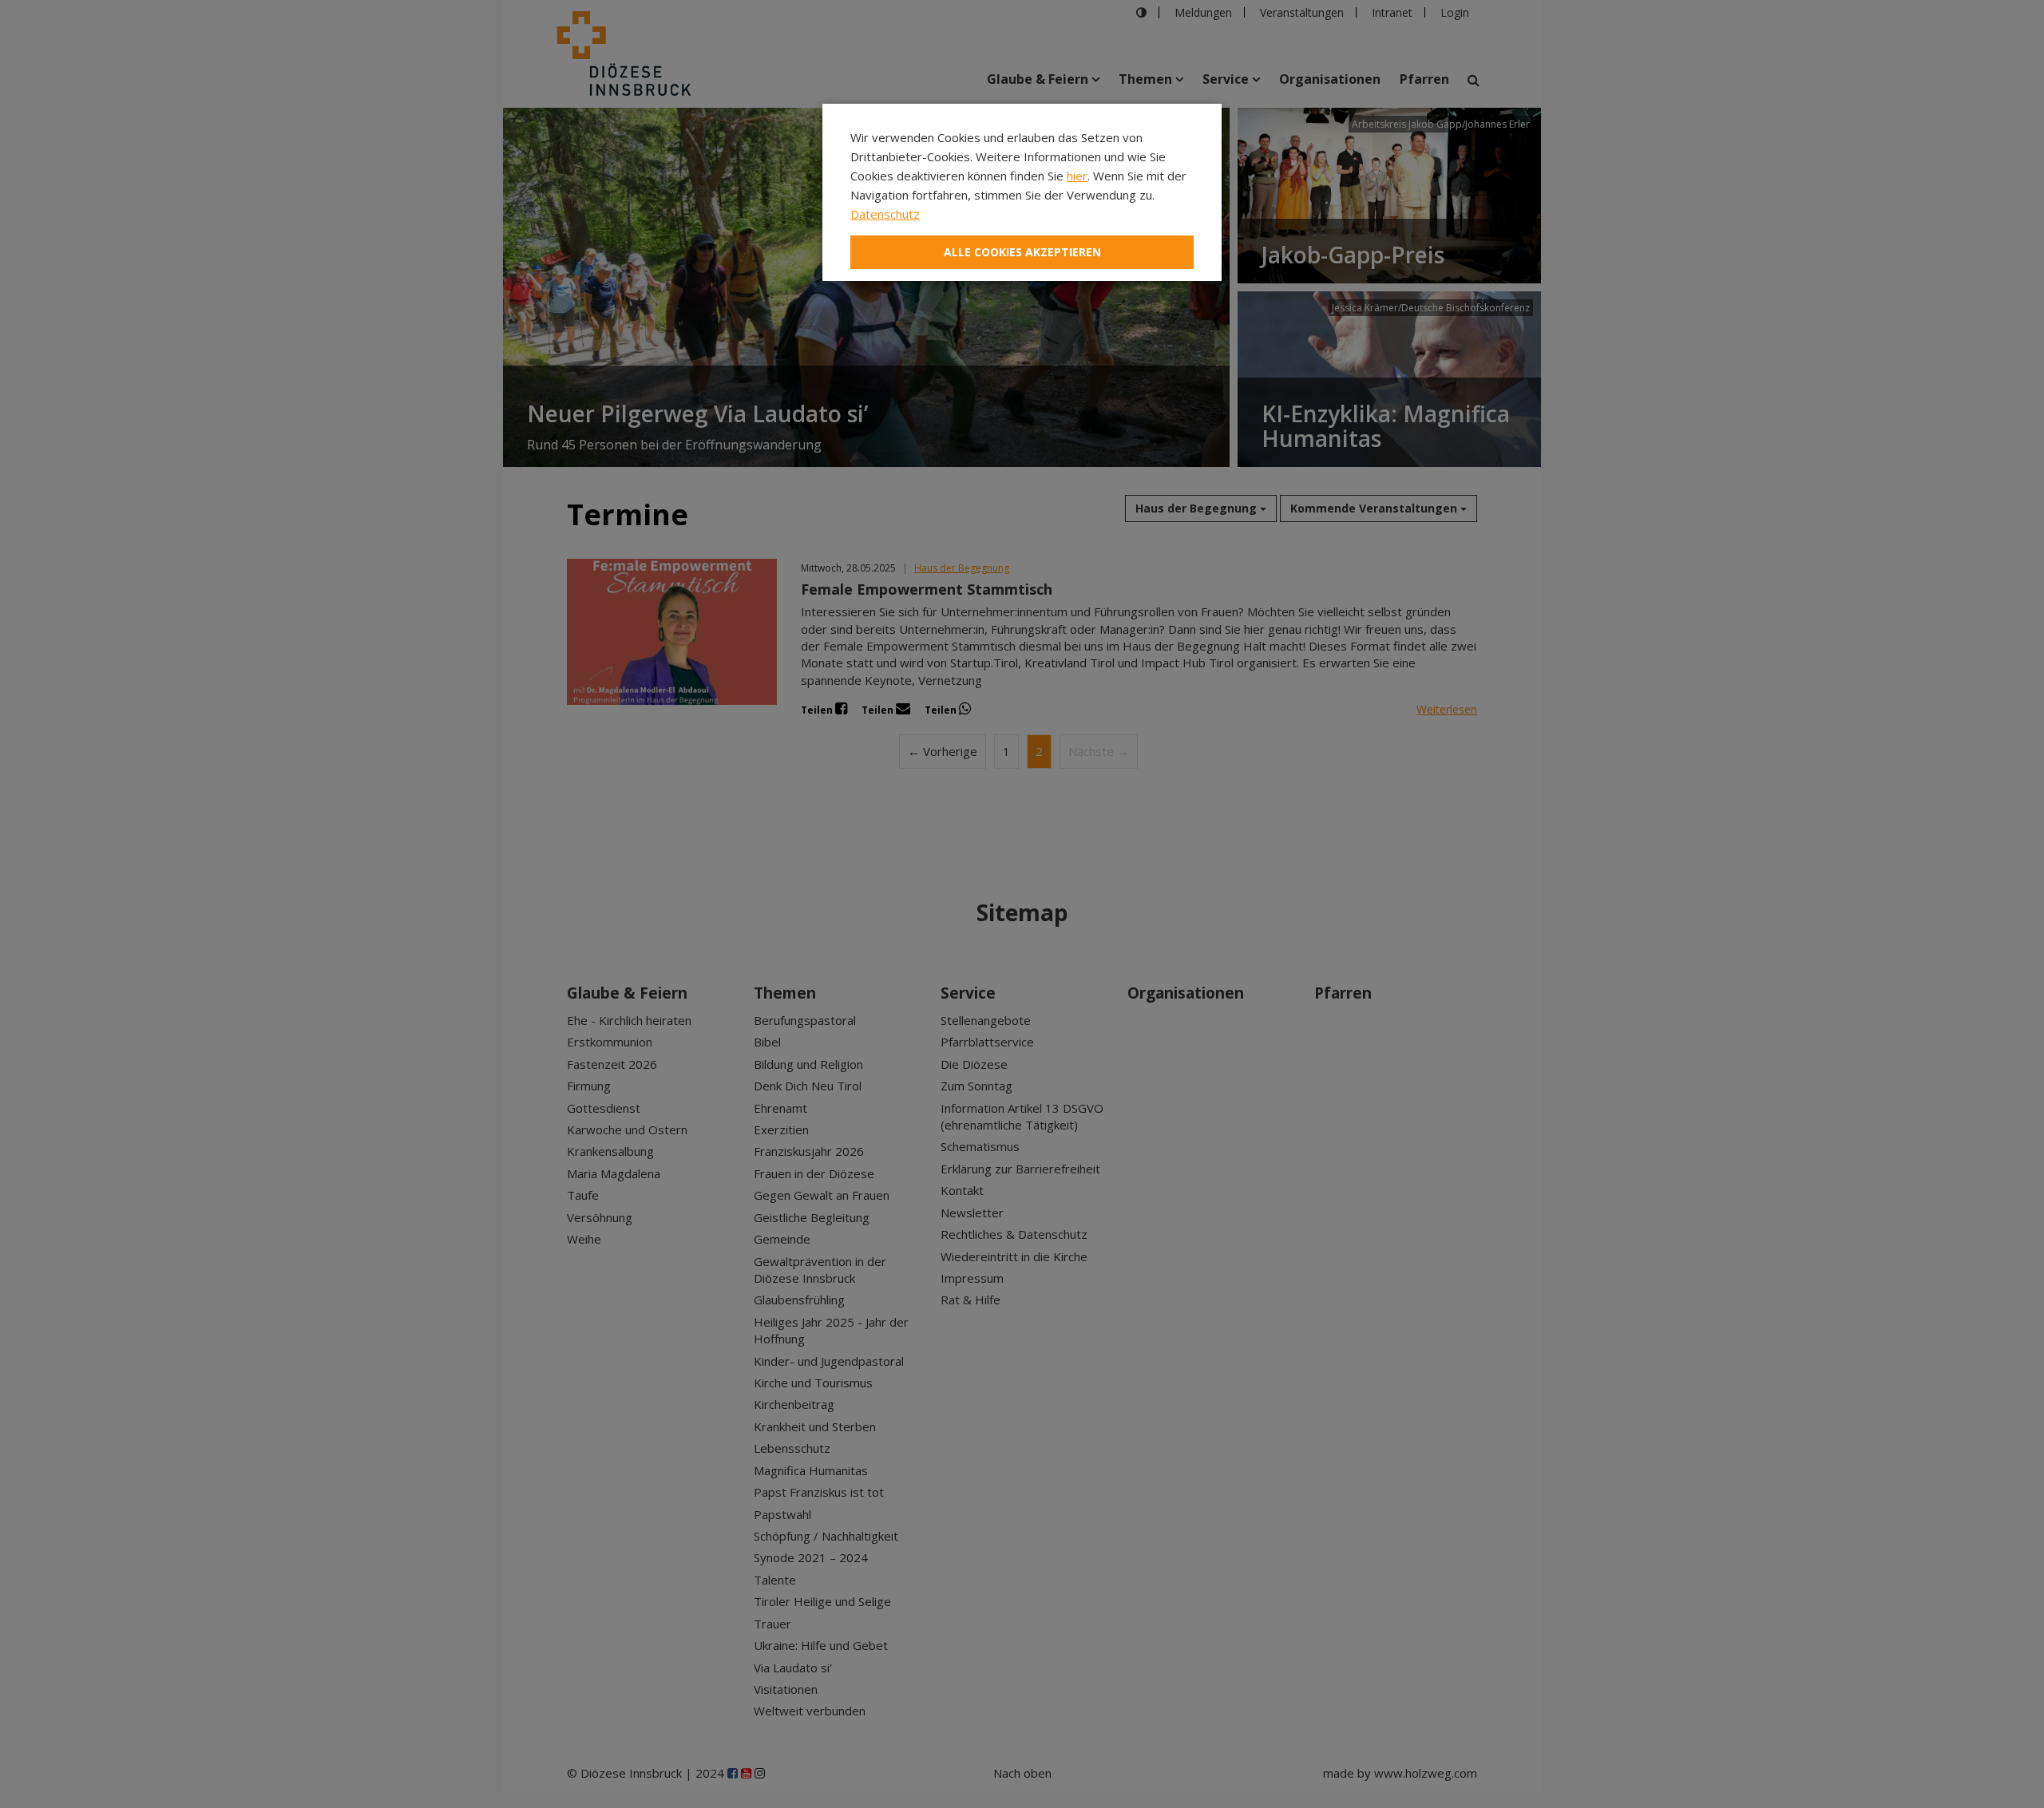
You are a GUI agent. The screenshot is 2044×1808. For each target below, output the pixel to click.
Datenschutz (885, 214)
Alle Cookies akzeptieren (1022, 252)
